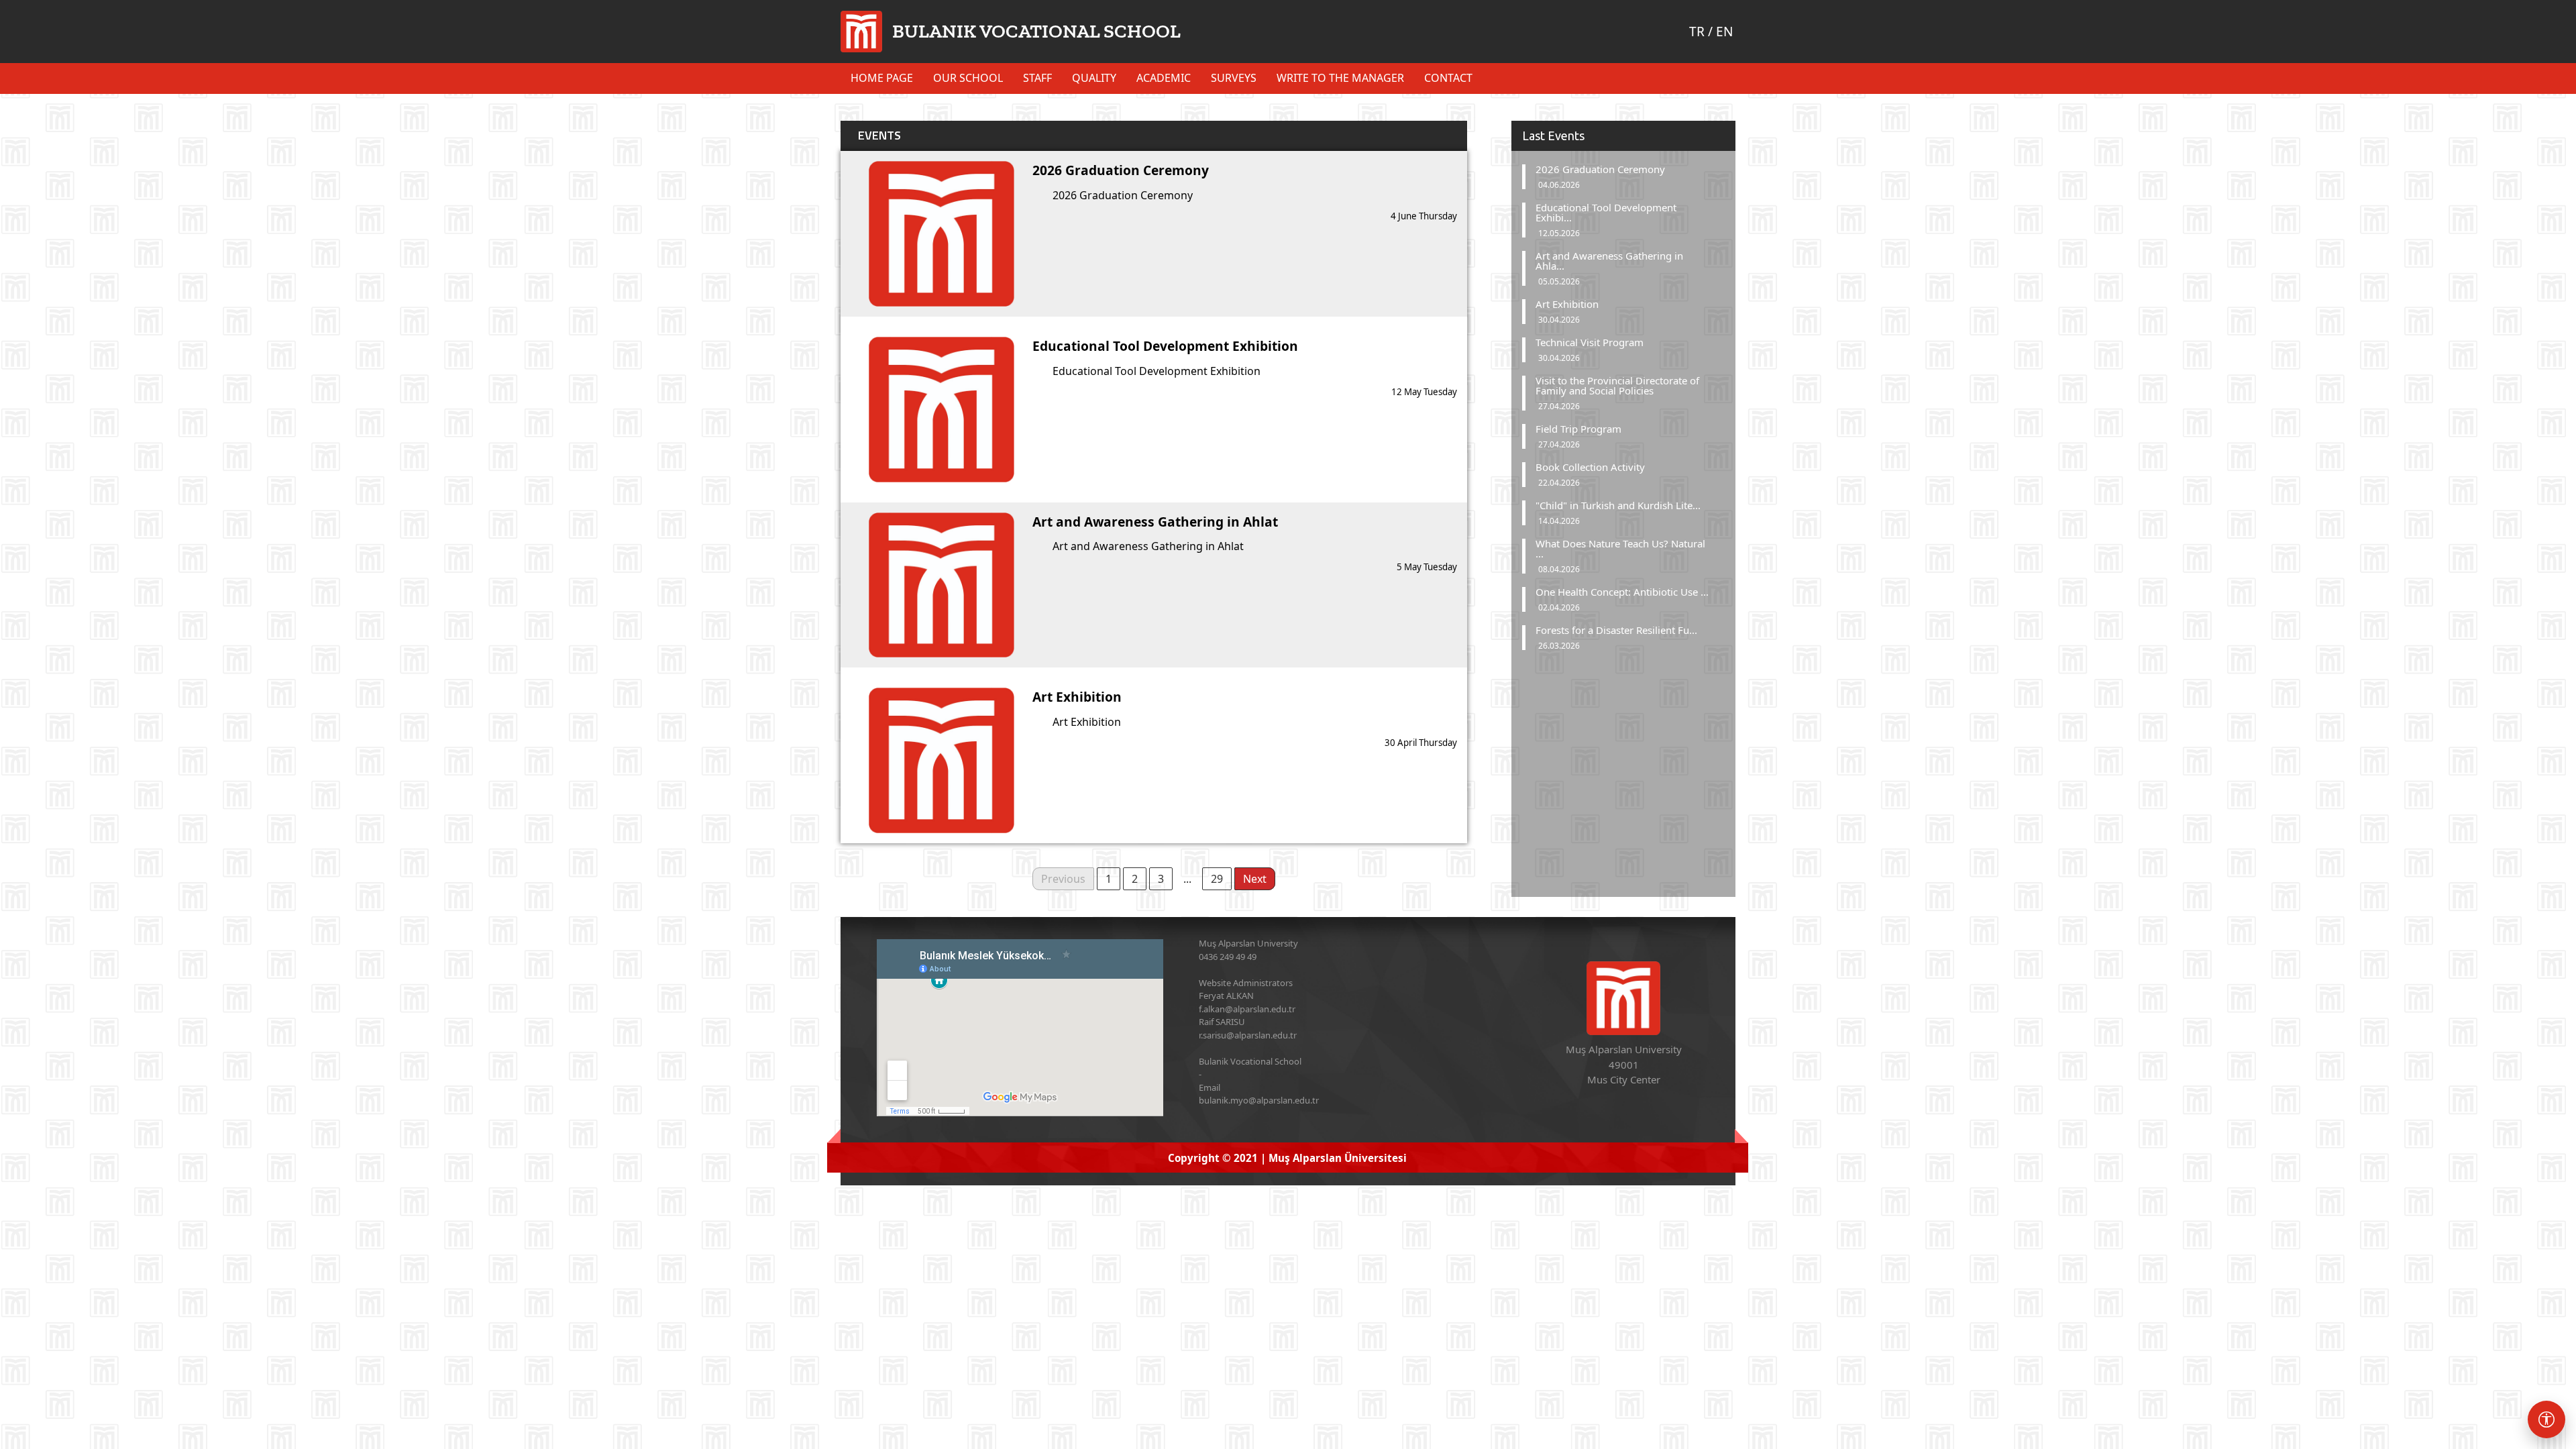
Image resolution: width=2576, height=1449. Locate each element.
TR (1697, 32)
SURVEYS (1234, 78)
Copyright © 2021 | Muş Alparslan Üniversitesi (1287, 1158)
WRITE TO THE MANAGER (1340, 78)
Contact (1448, 78)
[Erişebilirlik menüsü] (2546, 1419)
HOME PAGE (882, 78)
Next (1255, 879)
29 (1217, 879)
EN (1724, 32)
